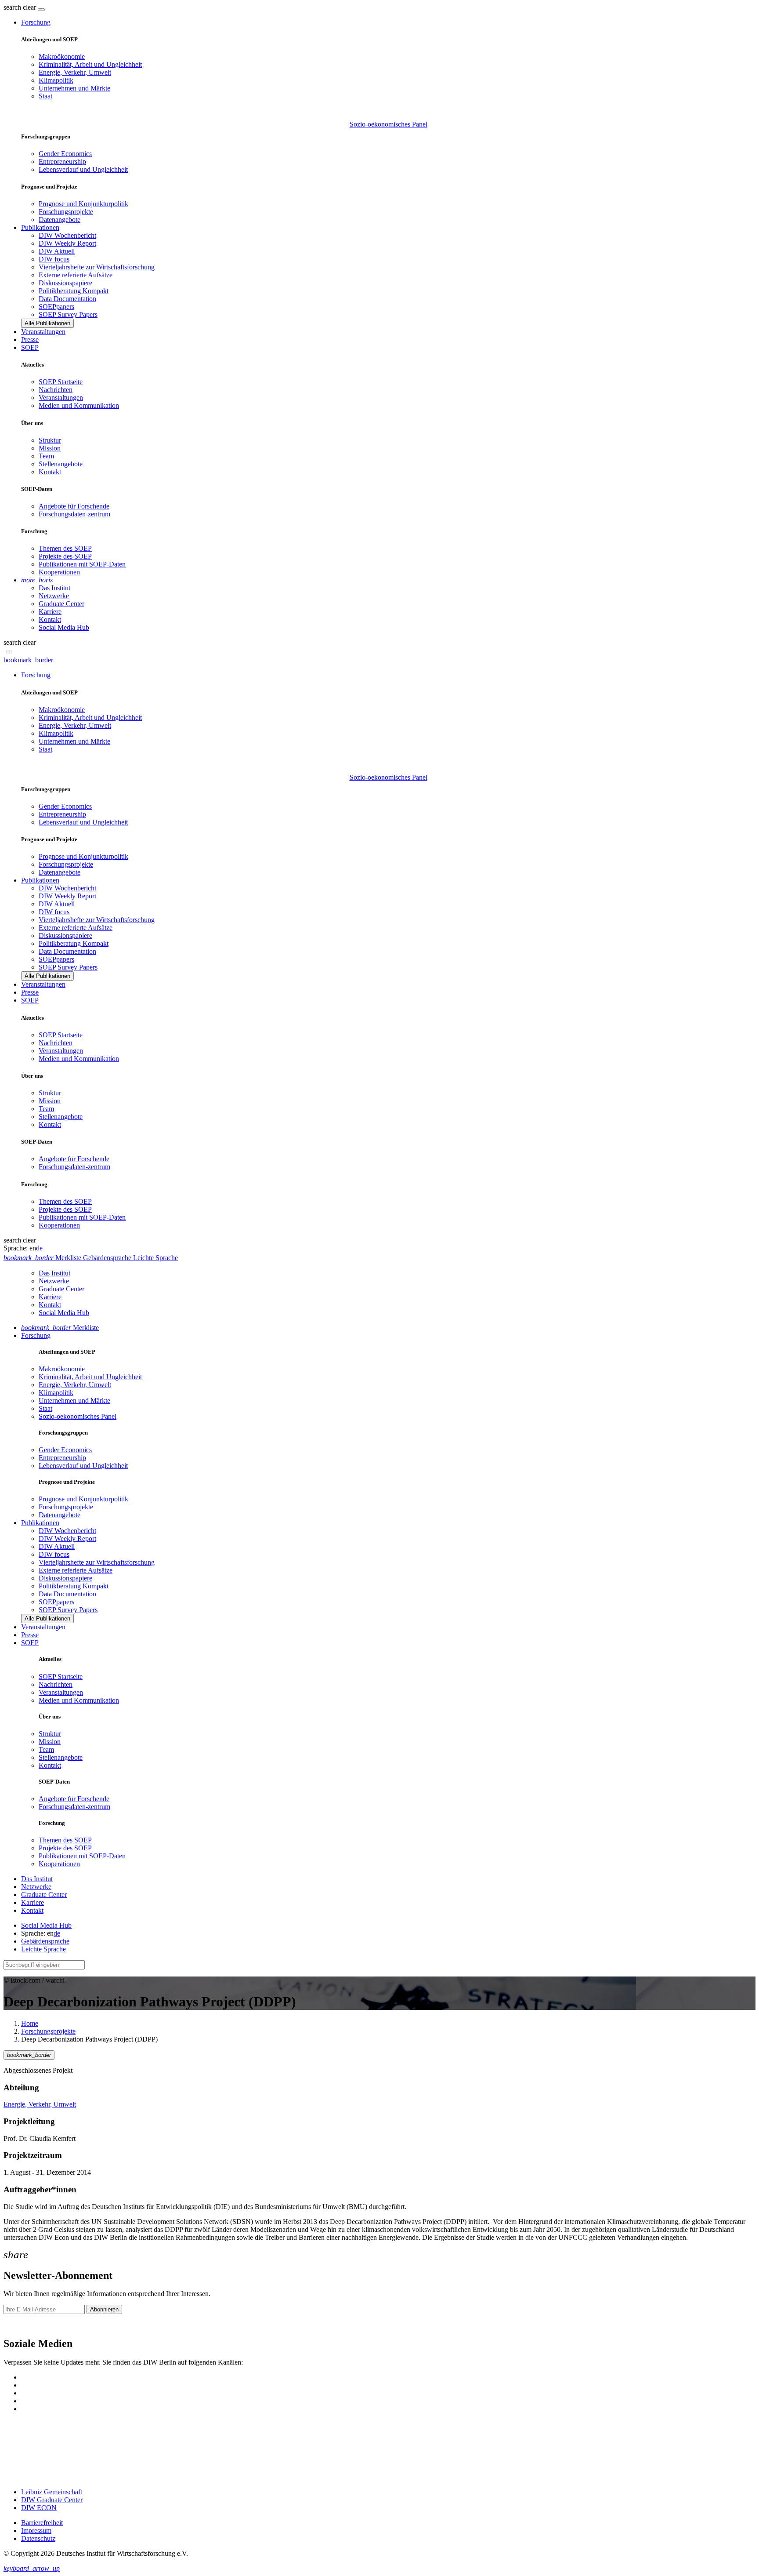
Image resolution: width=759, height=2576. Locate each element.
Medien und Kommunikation (79, 405)
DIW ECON (39, 2508)
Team (46, 456)
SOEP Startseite (61, 382)
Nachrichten (56, 390)
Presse (30, 340)
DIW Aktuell (57, 251)
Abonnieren (104, 2309)
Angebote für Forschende (74, 506)
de (39, 1248)
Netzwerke (54, 596)
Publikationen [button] (40, 227)
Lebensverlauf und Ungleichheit (83, 169)
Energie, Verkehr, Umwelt (75, 72)
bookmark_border (28, 660)
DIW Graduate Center (52, 2500)
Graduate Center (61, 604)
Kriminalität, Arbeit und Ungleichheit (90, 64)
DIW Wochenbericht (67, 235)
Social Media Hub (64, 627)
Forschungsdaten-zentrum (74, 514)
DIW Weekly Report (67, 243)
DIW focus (54, 259)
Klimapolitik (56, 80)
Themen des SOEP (65, 548)
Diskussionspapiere (65, 283)
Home (30, 2023)
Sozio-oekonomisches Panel (389, 124)
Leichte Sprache (43, 1949)
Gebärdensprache (45, 1941)
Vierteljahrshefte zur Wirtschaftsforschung (97, 267)
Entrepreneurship (62, 162)
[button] (21, 7)
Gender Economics (65, 154)
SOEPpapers (56, 307)
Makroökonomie (62, 56)
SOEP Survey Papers (68, 314)
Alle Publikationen (47, 323)
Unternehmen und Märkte (74, 88)
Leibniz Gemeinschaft (52, 2492)
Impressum (36, 2531)
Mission (50, 448)
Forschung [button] (36, 22)
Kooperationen (59, 572)
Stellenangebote (61, 464)
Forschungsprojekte (66, 212)
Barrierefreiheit (42, 2523)
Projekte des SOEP (65, 556)
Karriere (50, 612)
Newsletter (18, 2325)
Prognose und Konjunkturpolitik (83, 204)
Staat (45, 96)
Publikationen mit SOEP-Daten (82, 564)
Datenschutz (38, 2538)
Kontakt (50, 472)
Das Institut (54, 588)
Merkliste (60, 1328)
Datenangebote (60, 220)
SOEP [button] (30, 347)
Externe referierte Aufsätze (76, 275)
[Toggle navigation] (41, 10)
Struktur (50, 440)
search (12, 7)
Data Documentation (67, 299)
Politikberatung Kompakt (74, 291)
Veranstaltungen (43, 332)
